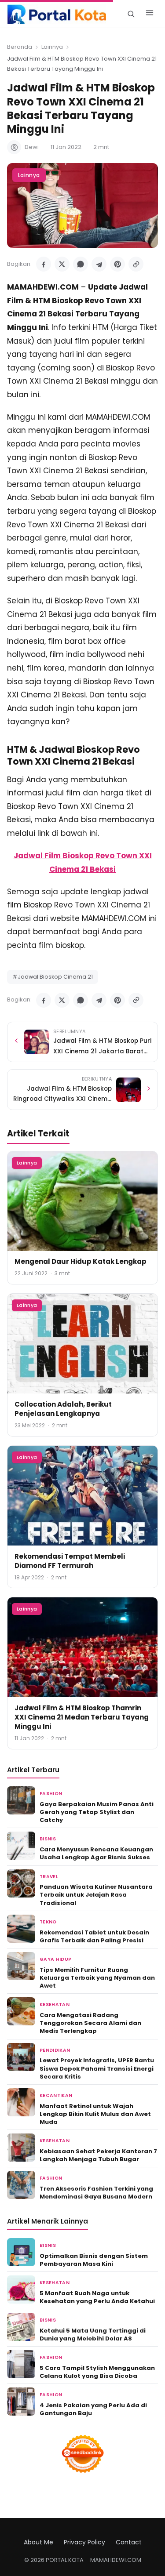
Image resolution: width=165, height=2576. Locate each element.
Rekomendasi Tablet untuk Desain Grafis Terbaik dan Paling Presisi (94, 1936)
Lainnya (52, 47)
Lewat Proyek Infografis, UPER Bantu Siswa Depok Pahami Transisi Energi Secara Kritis (97, 2068)
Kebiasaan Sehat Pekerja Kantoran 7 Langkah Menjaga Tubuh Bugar (98, 2155)
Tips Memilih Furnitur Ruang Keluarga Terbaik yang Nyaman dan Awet (97, 1978)
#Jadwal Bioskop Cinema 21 (53, 977)
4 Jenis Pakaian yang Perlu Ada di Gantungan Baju (93, 2409)
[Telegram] (99, 264)
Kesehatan (55, 2005)
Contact (129, 2542)
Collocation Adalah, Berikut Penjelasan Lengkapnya (63, 1409)
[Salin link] (136, 264)
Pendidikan (55, 2050)
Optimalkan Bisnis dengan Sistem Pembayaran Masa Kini (94, 2260)
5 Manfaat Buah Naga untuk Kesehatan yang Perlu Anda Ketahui (97, 2297)
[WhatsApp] (81, 264)
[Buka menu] (150, 14)
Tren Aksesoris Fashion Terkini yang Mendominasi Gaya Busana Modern (96, 2193)
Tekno (48, 1922)
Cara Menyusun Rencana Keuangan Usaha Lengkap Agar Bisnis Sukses (96, 1853)
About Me (38, 2542)
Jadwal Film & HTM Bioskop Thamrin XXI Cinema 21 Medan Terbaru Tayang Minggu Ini (82, 1717)
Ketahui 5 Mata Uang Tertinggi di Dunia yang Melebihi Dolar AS (93, 2335)
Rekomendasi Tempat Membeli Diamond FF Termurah (70, 1561)
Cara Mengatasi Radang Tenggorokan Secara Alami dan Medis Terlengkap (90, 2023)
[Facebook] (44, 264)
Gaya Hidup (55, 1959)
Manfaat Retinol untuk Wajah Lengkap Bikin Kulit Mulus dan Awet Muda (95, 2114)
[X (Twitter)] (62, 264)
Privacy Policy (84, 2542)
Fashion (51, 1794)
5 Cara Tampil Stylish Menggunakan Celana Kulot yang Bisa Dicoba (97, 2372)
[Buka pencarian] (131, 14)
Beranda (20, 47)
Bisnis (48, 1839)
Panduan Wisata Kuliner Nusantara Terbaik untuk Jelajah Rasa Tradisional (96, 1895)
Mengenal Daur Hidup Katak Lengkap (81, 1261)
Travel (49, 1877)
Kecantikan (56, 2095)
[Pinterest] (117, 264)
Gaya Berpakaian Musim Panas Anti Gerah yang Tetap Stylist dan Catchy (97, 1812)
